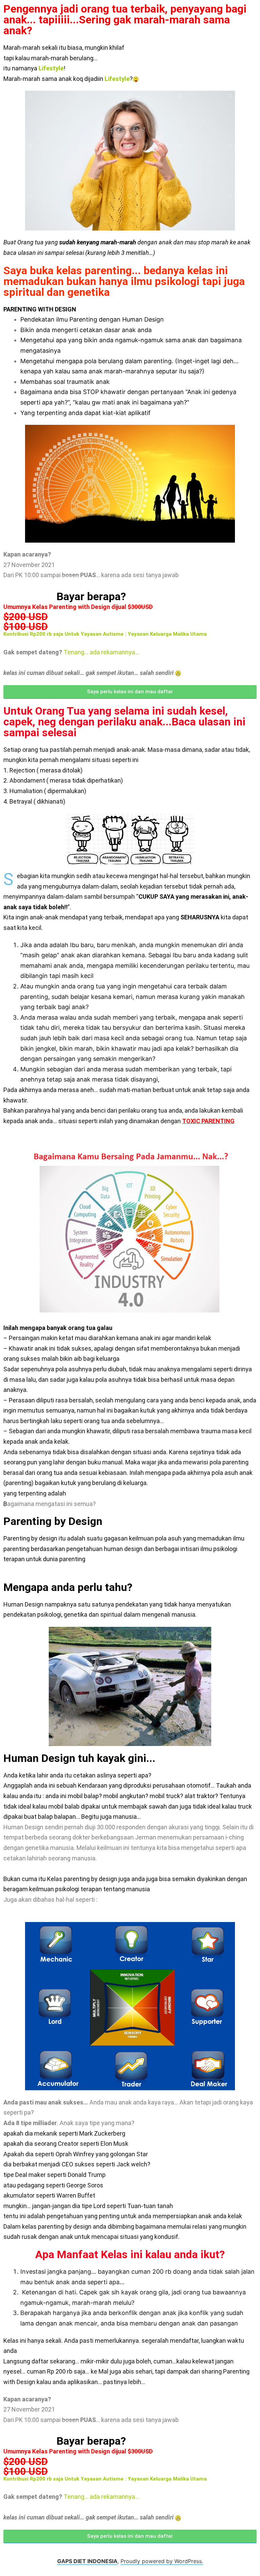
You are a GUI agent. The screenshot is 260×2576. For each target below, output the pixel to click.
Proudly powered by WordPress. (162, 2561)
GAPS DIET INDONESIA (87, 2561)
